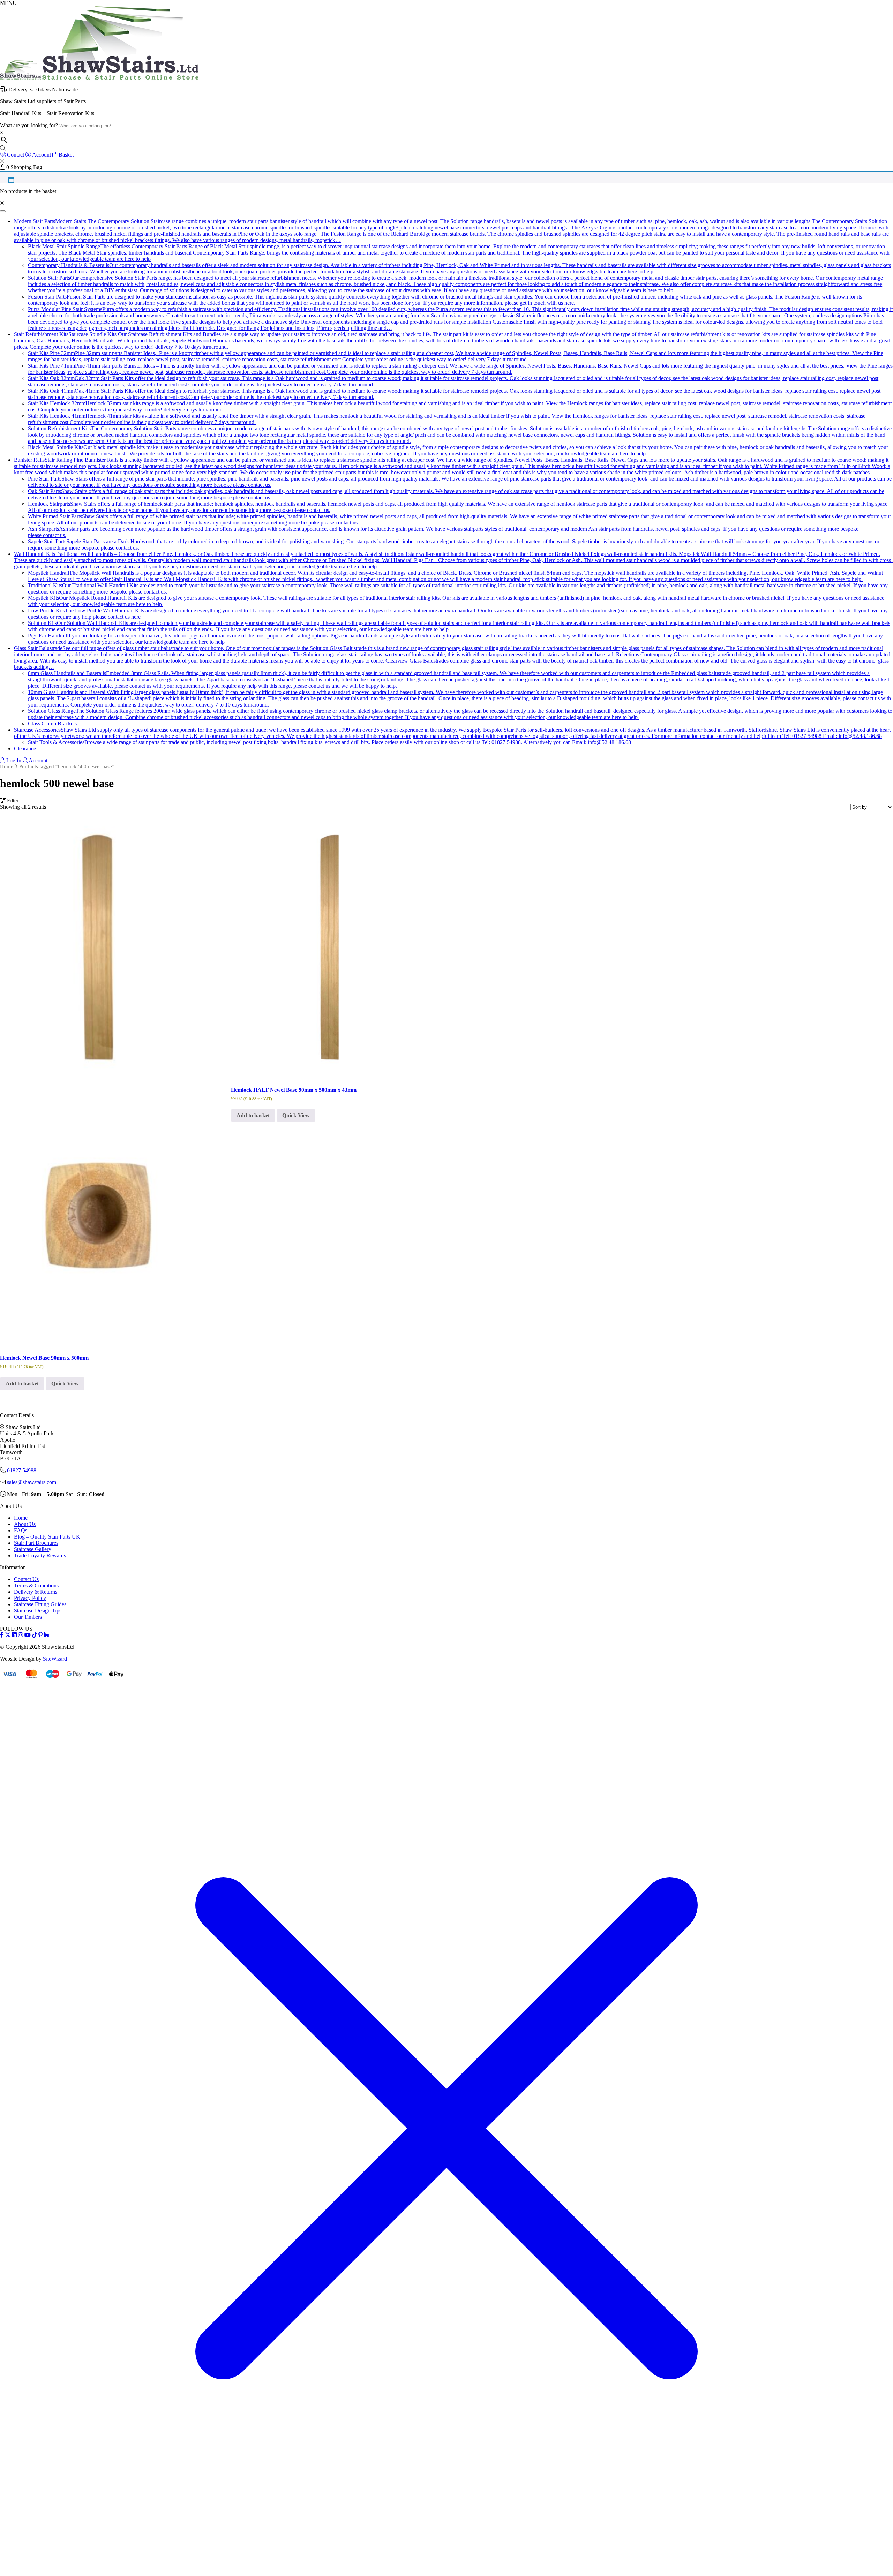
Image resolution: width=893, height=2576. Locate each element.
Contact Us (26, 1579)
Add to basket (22, 1384)
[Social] (40, 1635)
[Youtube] (28, 1635)
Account (37, 760)
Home (7, 766)
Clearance (25, 749)
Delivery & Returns (36, 1592)
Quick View (65, 1384)
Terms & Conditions (36, 1585)
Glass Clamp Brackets (52, 723)
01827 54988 (22, 1470)
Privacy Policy (30, 1598)
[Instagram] (21, 1635)
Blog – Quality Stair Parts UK (47, 1537)
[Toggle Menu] (3, 211)
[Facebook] (2, 1635)
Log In (13, 760)
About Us (25, 1524)
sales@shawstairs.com (32, 1482)
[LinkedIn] (14, 1635)
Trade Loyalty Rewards (40, 1555)
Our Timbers (28, 1617)
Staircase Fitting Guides (40, 1604)
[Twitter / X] (8, 1635)
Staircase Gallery (33, 1549)
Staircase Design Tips (38, 1611)
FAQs (21, 1530)
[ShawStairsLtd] (99, 78)
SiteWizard (55, 1659)
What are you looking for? (29, 125)
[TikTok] (35, 1635)
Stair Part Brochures (36, 1543)
